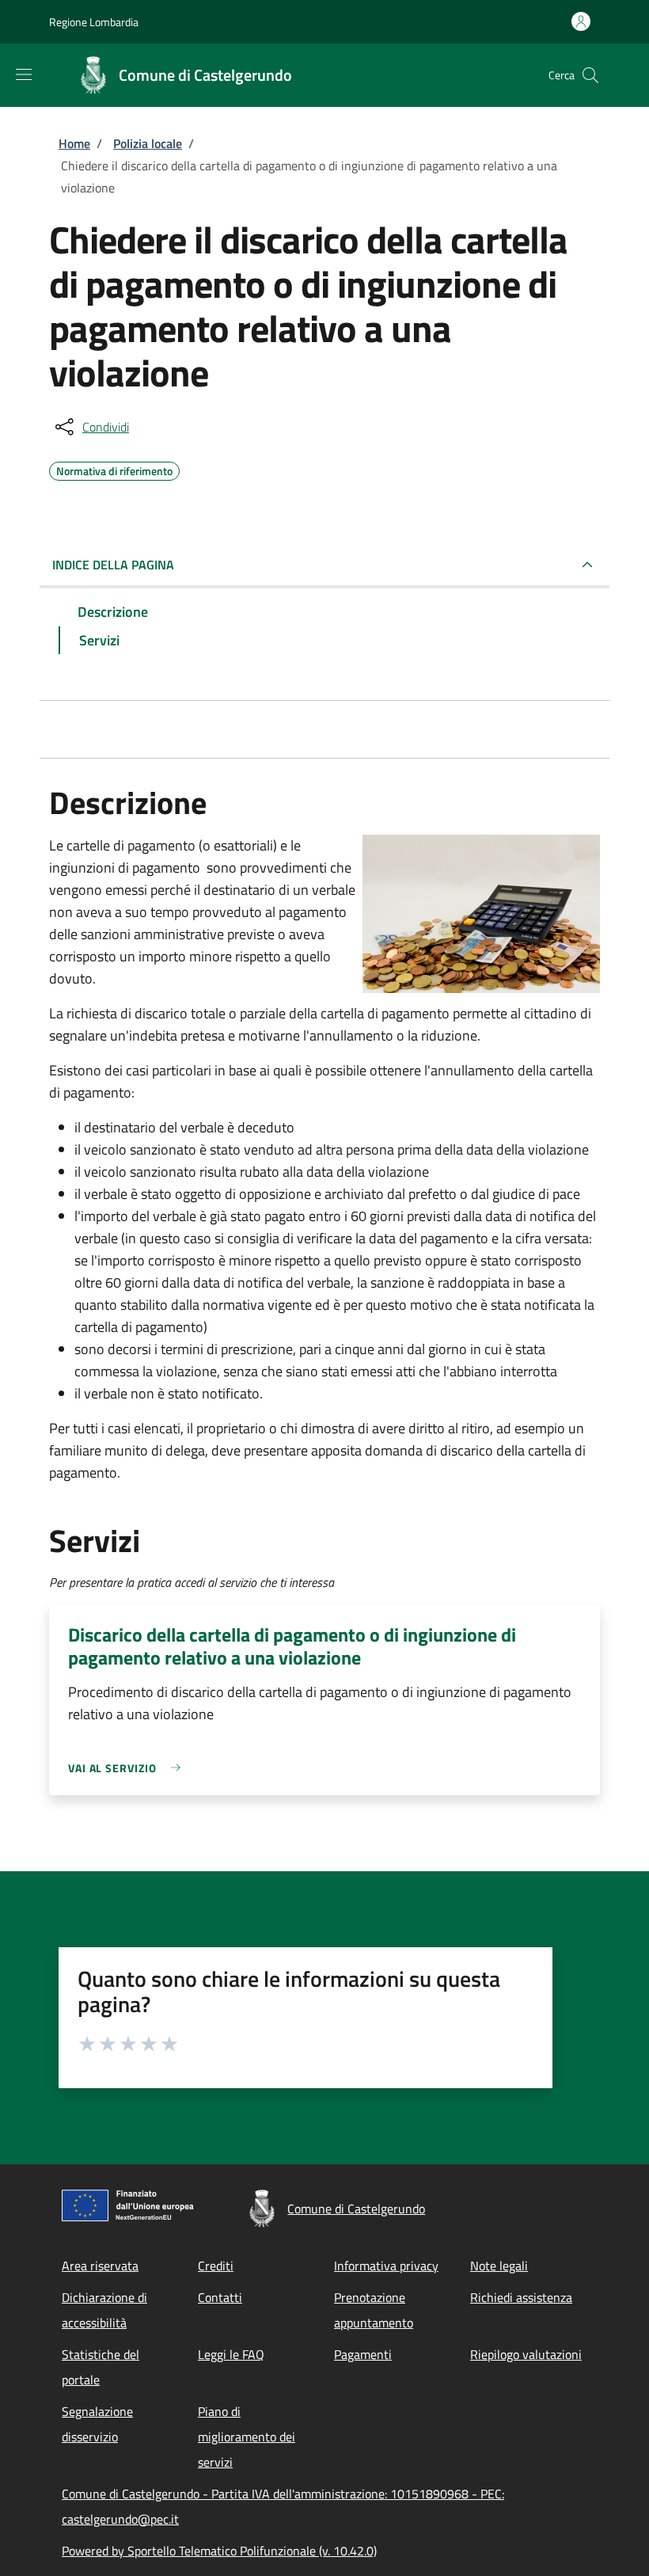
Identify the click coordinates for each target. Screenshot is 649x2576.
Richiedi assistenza (521, 2297)
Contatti (220, 2297)
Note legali (499, 2266)
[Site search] (590, 75)
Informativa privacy (386, 2266)
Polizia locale (148, 143)
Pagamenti (363, 2354)
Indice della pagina (113, 565)
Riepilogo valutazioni (526, 2354)
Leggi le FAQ (231, 2354)
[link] (128, 1768)
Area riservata (100, 2266)
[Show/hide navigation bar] (24, 74)
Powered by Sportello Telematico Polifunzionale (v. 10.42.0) (219, 2551)
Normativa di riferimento (114, 469)
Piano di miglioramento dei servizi (247, 2437)
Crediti (216, 2266)
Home (74, 143)
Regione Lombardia (94, 22)
